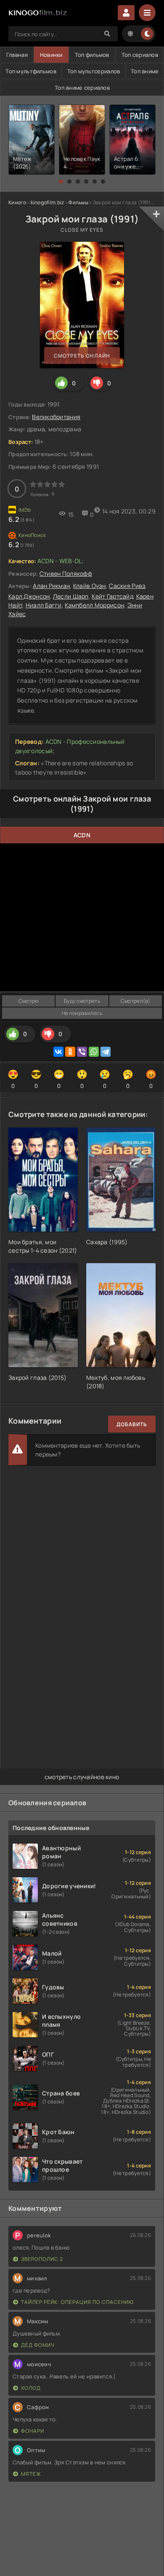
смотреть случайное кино (82, 1777)
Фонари (33, 2431)
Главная (17, 55)
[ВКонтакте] (58, 1052)
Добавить (132, 1424)
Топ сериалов (140, 55)
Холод (31, 2388)
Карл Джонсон (29, 596)
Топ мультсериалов (94, 71)
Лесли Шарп (71, 596)
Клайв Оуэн (90, 586)
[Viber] (82, 1052)
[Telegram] (106, 1052)
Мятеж (31, 2474)
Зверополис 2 (42, 2259)
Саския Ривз (127, 586)
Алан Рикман (51, 586)
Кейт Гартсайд (112, 596)
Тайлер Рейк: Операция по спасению (77, 2302)
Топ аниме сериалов (82, 88)
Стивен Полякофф (66, 573)
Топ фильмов (92, 55)
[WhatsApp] (94, 1052)
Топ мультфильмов (31, 71)
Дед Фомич (38, 2345)
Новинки (51, 55)
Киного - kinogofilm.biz (36, 202)
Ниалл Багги (44, 605)
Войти (126, 13)
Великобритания (56, 417)
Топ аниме (145, 71)
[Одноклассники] (70, 1052)
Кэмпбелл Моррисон (94, 605)
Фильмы (78, 202)
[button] (61, 182)
